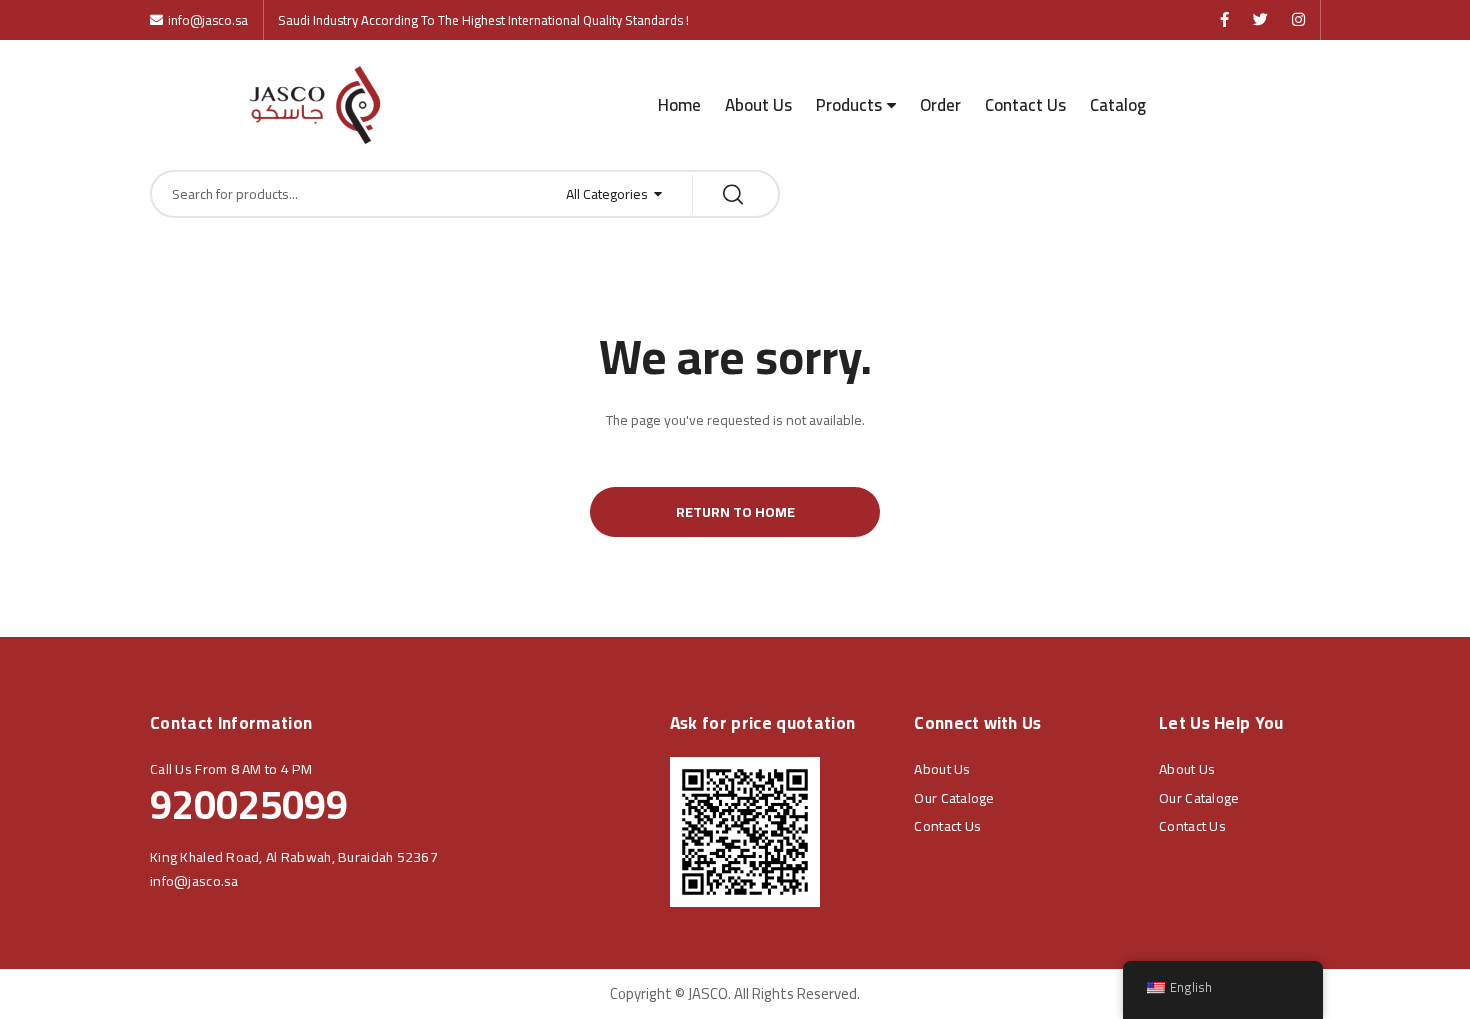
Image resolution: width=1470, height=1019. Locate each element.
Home (679, 105)
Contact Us (1025, 105)
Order (940, 105)
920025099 (249, 804)
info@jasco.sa (194, 881)
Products (849, 105)
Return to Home (735, 512)
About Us (758, 105)
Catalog (1118, 105)
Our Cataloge (954, 798)
